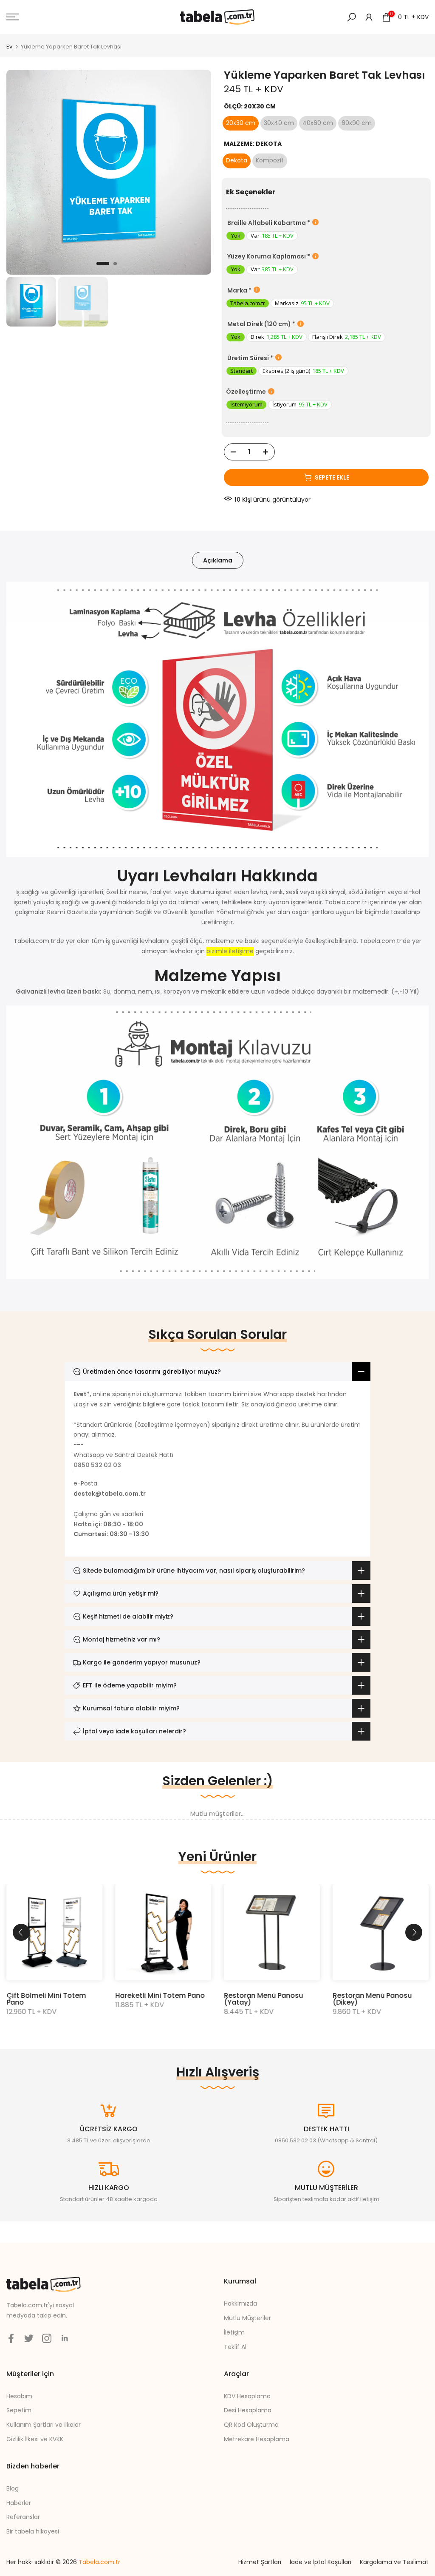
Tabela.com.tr (99, 2562)
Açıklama (218, 560)
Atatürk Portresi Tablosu (270, 1995)
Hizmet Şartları (260, 2562)
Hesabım (19, 2396)
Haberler (19, 2503)
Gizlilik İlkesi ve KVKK (35, 2439)
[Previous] (21, 1932)
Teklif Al (235, 2347)
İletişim (234, 2332)
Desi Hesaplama (248, 2410)
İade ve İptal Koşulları (321, 2562)
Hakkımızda (240, 2303)
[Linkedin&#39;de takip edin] (65, 2338)
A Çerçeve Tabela (41, 1995)
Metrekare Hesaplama (257, 2439)
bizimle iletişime (230, 951)
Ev (9, 47)
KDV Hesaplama (247, 2396)
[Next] (414, 1932)
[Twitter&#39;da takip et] (29, 2338)
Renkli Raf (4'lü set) (153, 1995)
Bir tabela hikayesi (33, 2531)
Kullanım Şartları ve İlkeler (44, 2425)
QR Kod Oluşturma (251, 2425)
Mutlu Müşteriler (247, 2318)
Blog (13, 2488)
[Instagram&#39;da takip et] (47, 2338)
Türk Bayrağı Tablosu (373, 1995)
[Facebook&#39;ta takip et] (11, 2338)
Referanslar (23, 2517)
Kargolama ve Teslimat (394, 2562)
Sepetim (19, 2410)
